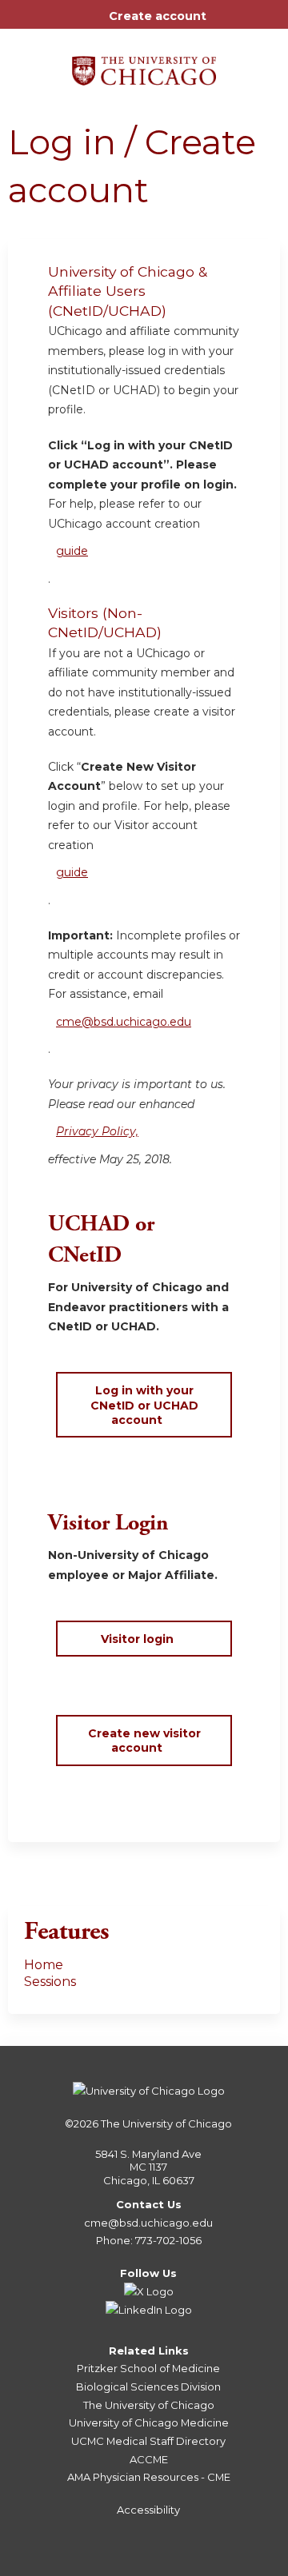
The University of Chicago (166, 2123)
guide (72, 551)
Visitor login (137, 1639)
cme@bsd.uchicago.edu (124, 1022)
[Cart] (225, 24)
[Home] (144, 65)
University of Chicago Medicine (149, 2422)
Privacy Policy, (97, 1131)
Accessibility (148, 2510)
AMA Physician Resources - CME (149, 2477)
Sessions (50, 1982)
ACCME (149, 2459)
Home (44, 1965)
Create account (158, 16)
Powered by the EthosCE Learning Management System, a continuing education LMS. (223, 2564)
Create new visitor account (144, 1741)
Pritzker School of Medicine (148, 2368)
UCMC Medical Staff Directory (148, 2441)
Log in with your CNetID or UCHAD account (144, 1405)
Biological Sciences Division (148, 2387)
